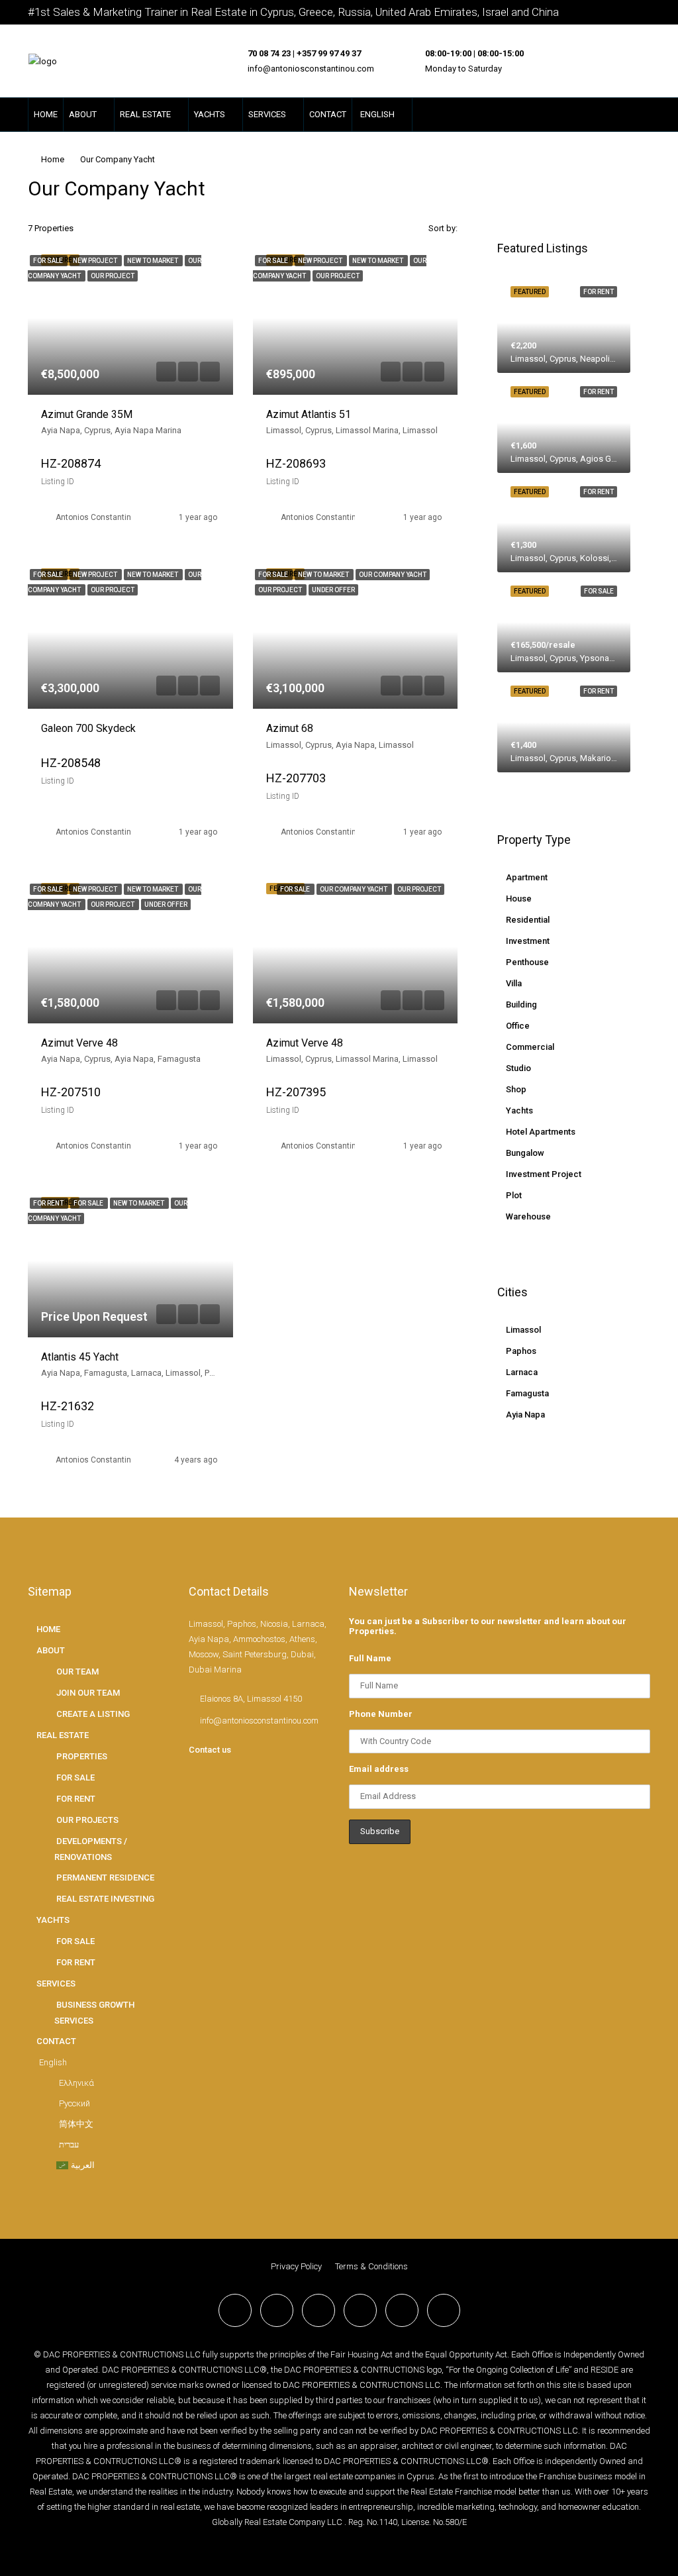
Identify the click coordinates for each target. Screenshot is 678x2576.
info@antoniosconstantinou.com (311, 69)
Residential (528, 920)
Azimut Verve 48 (79, 1043)
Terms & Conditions (371, 2266)
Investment (528, 941)
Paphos (521, 1351)
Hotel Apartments (541, 1132)
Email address (379, 1769)
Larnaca (522, 1372)
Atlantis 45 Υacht (80, 1357)
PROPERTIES (82, 1756)
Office (518, 1026)
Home (53, 159)
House (519, 899)
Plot (514, 1195)
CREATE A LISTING (93, 1714)
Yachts (519, 1110)
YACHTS (210, 114)
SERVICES (267, 114)
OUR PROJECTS (87, 1820)
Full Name (370, 1658)
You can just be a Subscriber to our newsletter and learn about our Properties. (488, 1626)
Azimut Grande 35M (87, 414)
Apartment (527, 877)
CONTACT (328, 114)
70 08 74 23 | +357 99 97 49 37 (304, 53)
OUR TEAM (77, 1672)
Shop (516, 1089)
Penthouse (527, 962)
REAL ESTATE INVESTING (105, 1899)
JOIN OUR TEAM (88, 1693)
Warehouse (528, 1216)
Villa (514, 983)
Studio (518, 1068)
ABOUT (83, 114)
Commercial (530, 1047)
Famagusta (527, 1393)
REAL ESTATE (145, 114)
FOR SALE (75, 1777)
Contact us (210, 1750)
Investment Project (544, 1174)
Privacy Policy (296, 2266)
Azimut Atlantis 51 (309, 414)
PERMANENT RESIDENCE (105, 1878)
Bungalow (525, 1153)
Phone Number (381, 1714)
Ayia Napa (525, 1415)
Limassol (523, 1330)
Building (521, 1005)
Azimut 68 (290, 728)
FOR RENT (76, 1799)
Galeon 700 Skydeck (88, 728)
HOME (46, 114)
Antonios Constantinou (98, 517)
